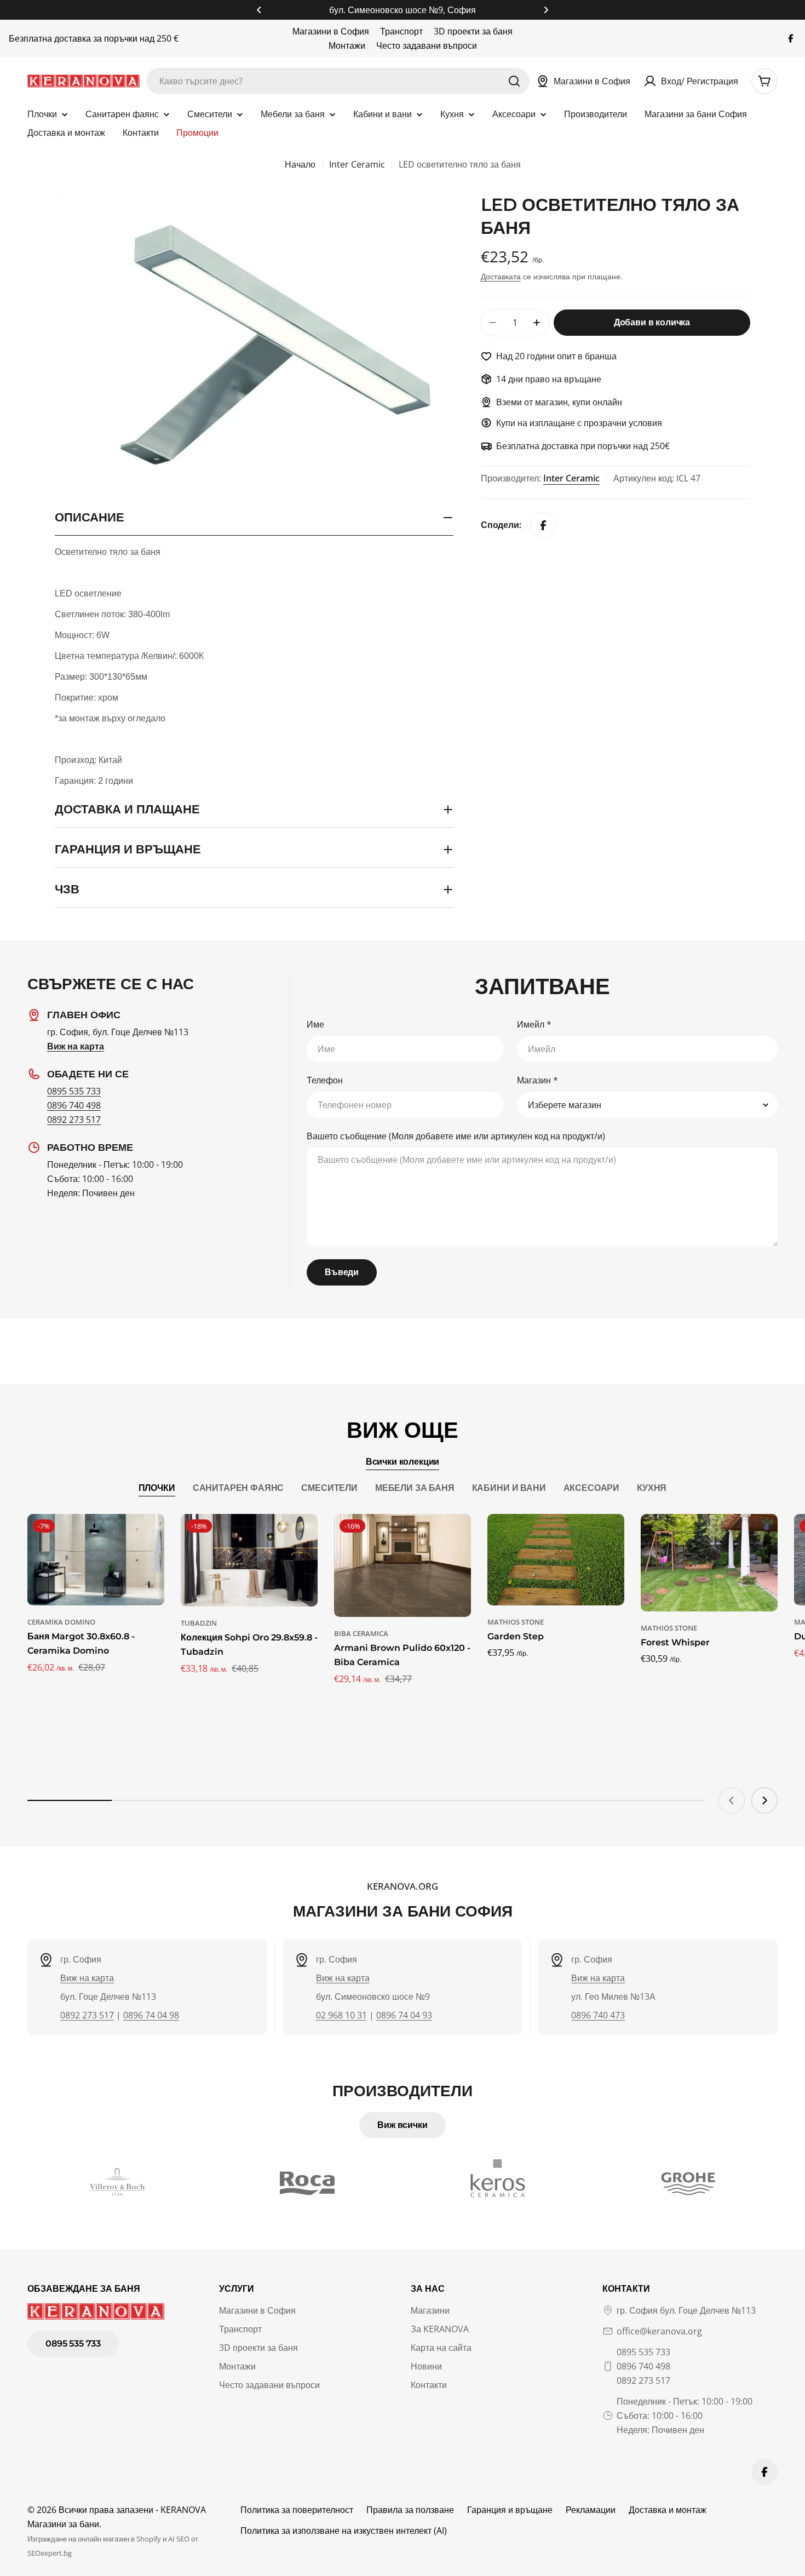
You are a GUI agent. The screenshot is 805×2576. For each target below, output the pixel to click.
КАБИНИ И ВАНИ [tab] (509, 1488)
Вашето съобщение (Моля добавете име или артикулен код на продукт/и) (456, 1136)
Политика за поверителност (297, 2510)
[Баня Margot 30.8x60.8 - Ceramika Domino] (96, 1560)
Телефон (325, 1080)
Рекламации (591, 2510)
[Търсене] (514, 81)
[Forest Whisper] (709, 1563)
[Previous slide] (732, 1800)
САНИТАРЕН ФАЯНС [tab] (238, 1488)
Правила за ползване (410, 2510)
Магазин (537, 1080)
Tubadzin (199, 1623)
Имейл (534, 1024)
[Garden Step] (556, 1560)
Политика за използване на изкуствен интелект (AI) (344, 2531)
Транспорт (401, 31)
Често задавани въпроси (427, 45)
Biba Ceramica (361, 1633)
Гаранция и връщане (510, 2510)
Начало (300, 164)
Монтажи (347, 45)
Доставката (501, 276)
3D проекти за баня (473, 31)
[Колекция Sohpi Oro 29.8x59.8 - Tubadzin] (249, 1560)
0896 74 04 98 (151, 2015)
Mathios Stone (516, 1622)
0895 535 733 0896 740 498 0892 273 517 (643, 2366)
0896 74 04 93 (404, 2015)
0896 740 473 (598, 2015)
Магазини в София (331, 31)
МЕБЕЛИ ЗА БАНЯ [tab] (415, 1488)
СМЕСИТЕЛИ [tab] (329, 1488)
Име (315, 1024)
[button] (259, 10)
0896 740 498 (74, 1105)
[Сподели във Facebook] (543, 525)
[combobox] (338, 81)
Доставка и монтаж (668, 2510)
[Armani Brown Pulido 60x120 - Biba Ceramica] (403, 1565)
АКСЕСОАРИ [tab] (592, 1488)
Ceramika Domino (61, 1622)
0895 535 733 (74, 1091)
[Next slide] (764, 1800)
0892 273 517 (74, 1120)
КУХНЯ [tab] (652, 1488)
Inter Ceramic (357, 164)
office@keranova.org (659, 2331)
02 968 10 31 (341, 2015)
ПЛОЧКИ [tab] (157, 1488)
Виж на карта (87, 1978)
